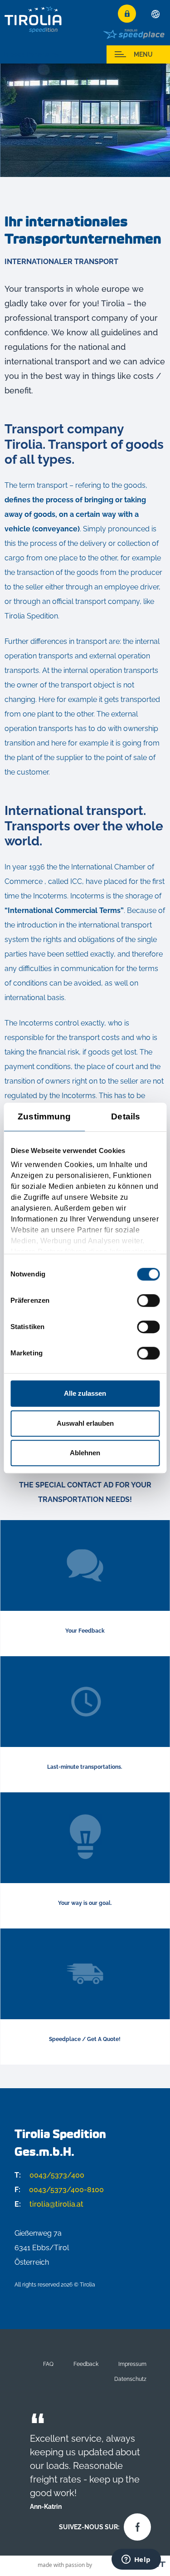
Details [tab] (126, 1116)
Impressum (132, 2364)
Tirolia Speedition (34, 19)
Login (127, 14)
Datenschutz (130, 2379)
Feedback (86, 2364)
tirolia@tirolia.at (49, 2204)
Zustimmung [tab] (44, 1116)
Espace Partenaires (32, 54)
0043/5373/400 (49, 2175)
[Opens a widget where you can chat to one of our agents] (136, 2560)
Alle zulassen (85, 1393)
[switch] (148, 1300)
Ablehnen (85, 1453)
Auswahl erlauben (85, 1423)
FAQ (48, 2364)
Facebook (135, 2525)
